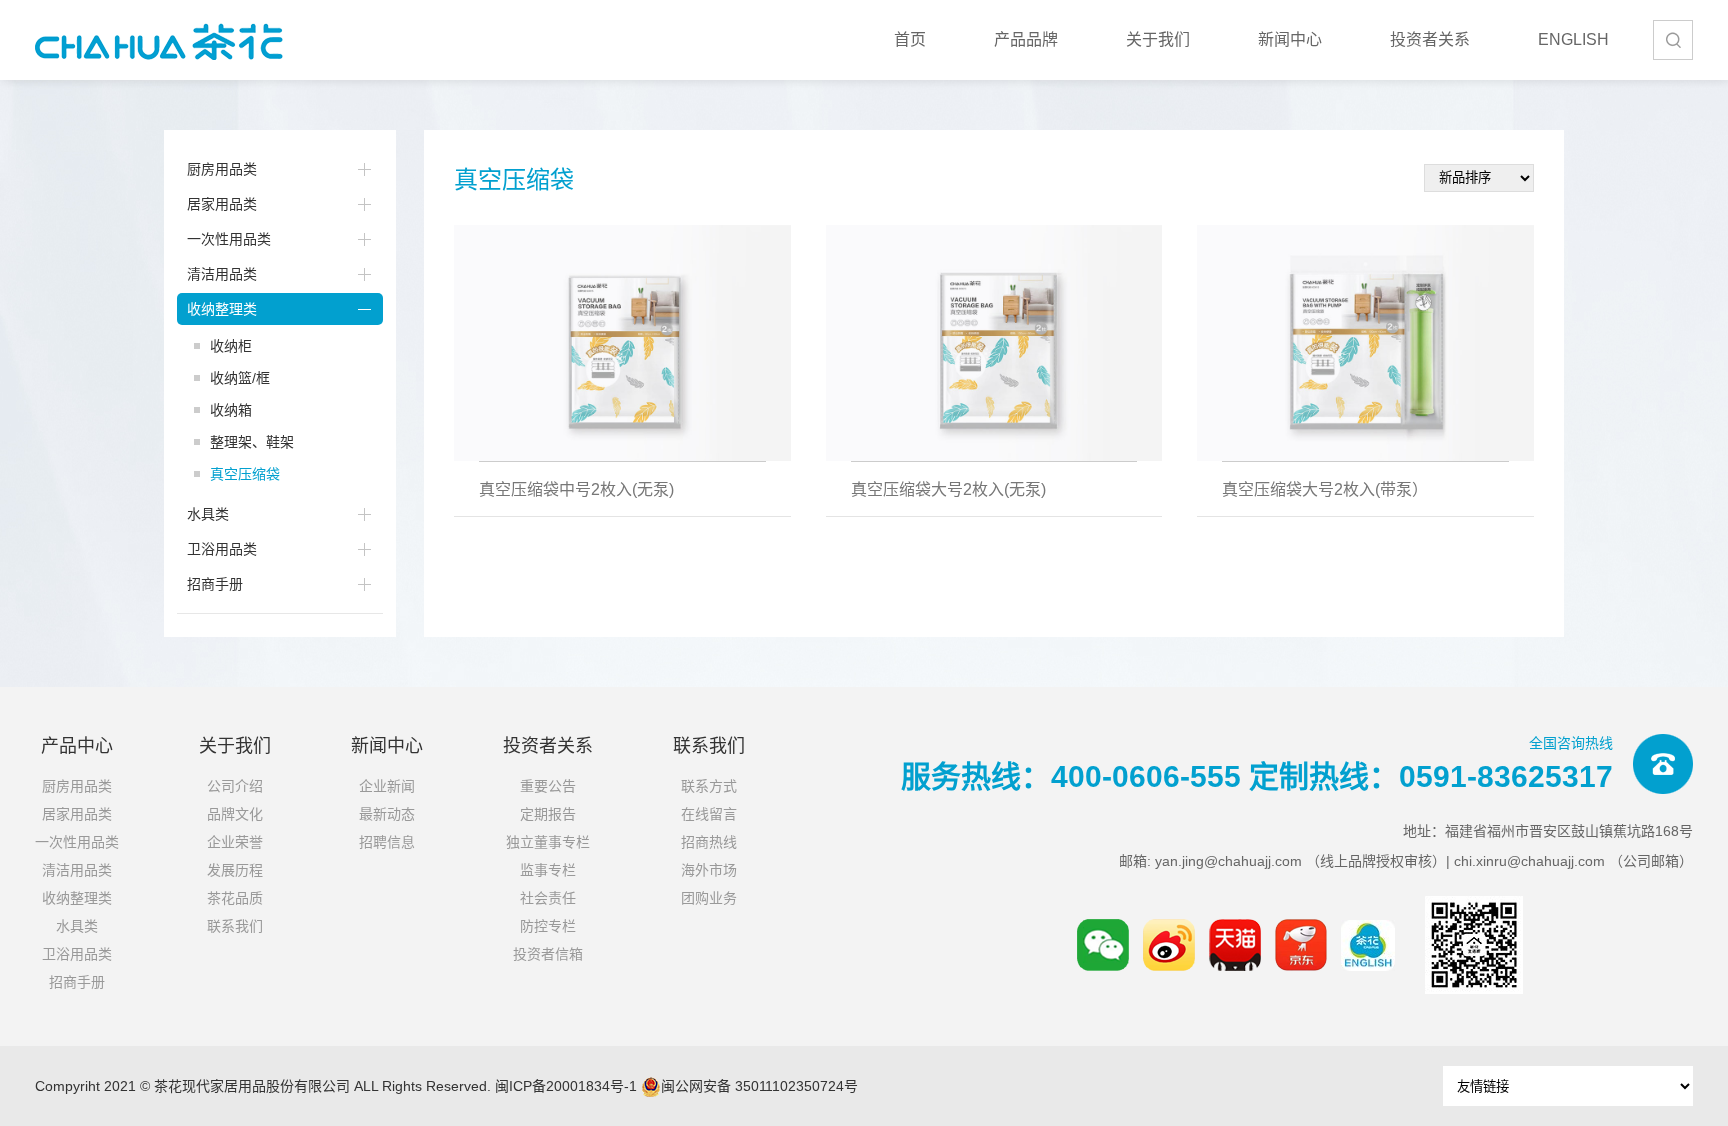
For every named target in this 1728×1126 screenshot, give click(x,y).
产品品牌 (1026, 39)
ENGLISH (1573, 39)
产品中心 (77, 746)
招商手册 (215, 584)
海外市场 (709, 870)
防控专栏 (548, 926)
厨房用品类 (222, 169)
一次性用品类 (229, 239)
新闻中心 (1290, 39)
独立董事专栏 (548, 842)
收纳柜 (231, 346)
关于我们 (1158, 39)
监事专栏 (548, 870)
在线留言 (709, 814)
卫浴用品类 (222, 549)
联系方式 (709, 786)
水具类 (208, 514)
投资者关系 (1430, 39)
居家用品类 (222, 204)
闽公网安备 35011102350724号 (759, 1086)
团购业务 (709, 898)
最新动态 (387, 814)
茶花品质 (235, 898)
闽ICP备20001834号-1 (566, 1086)
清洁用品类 (222, 274)
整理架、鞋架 (252, 442)
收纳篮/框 (240, 378)
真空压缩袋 (245, 474)
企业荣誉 (235, 842)
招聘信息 (387, 842)
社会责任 (548, 898)
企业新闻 (387, 786)
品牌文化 (235, 814)
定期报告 (548, 814)
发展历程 (235, 870)
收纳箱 (231, 410)
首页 (910, 39)
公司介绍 (235, 786)
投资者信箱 (548, 954)
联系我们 (235, 926)
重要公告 (548, 786)
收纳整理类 (222, 309)
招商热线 (709, 842)
